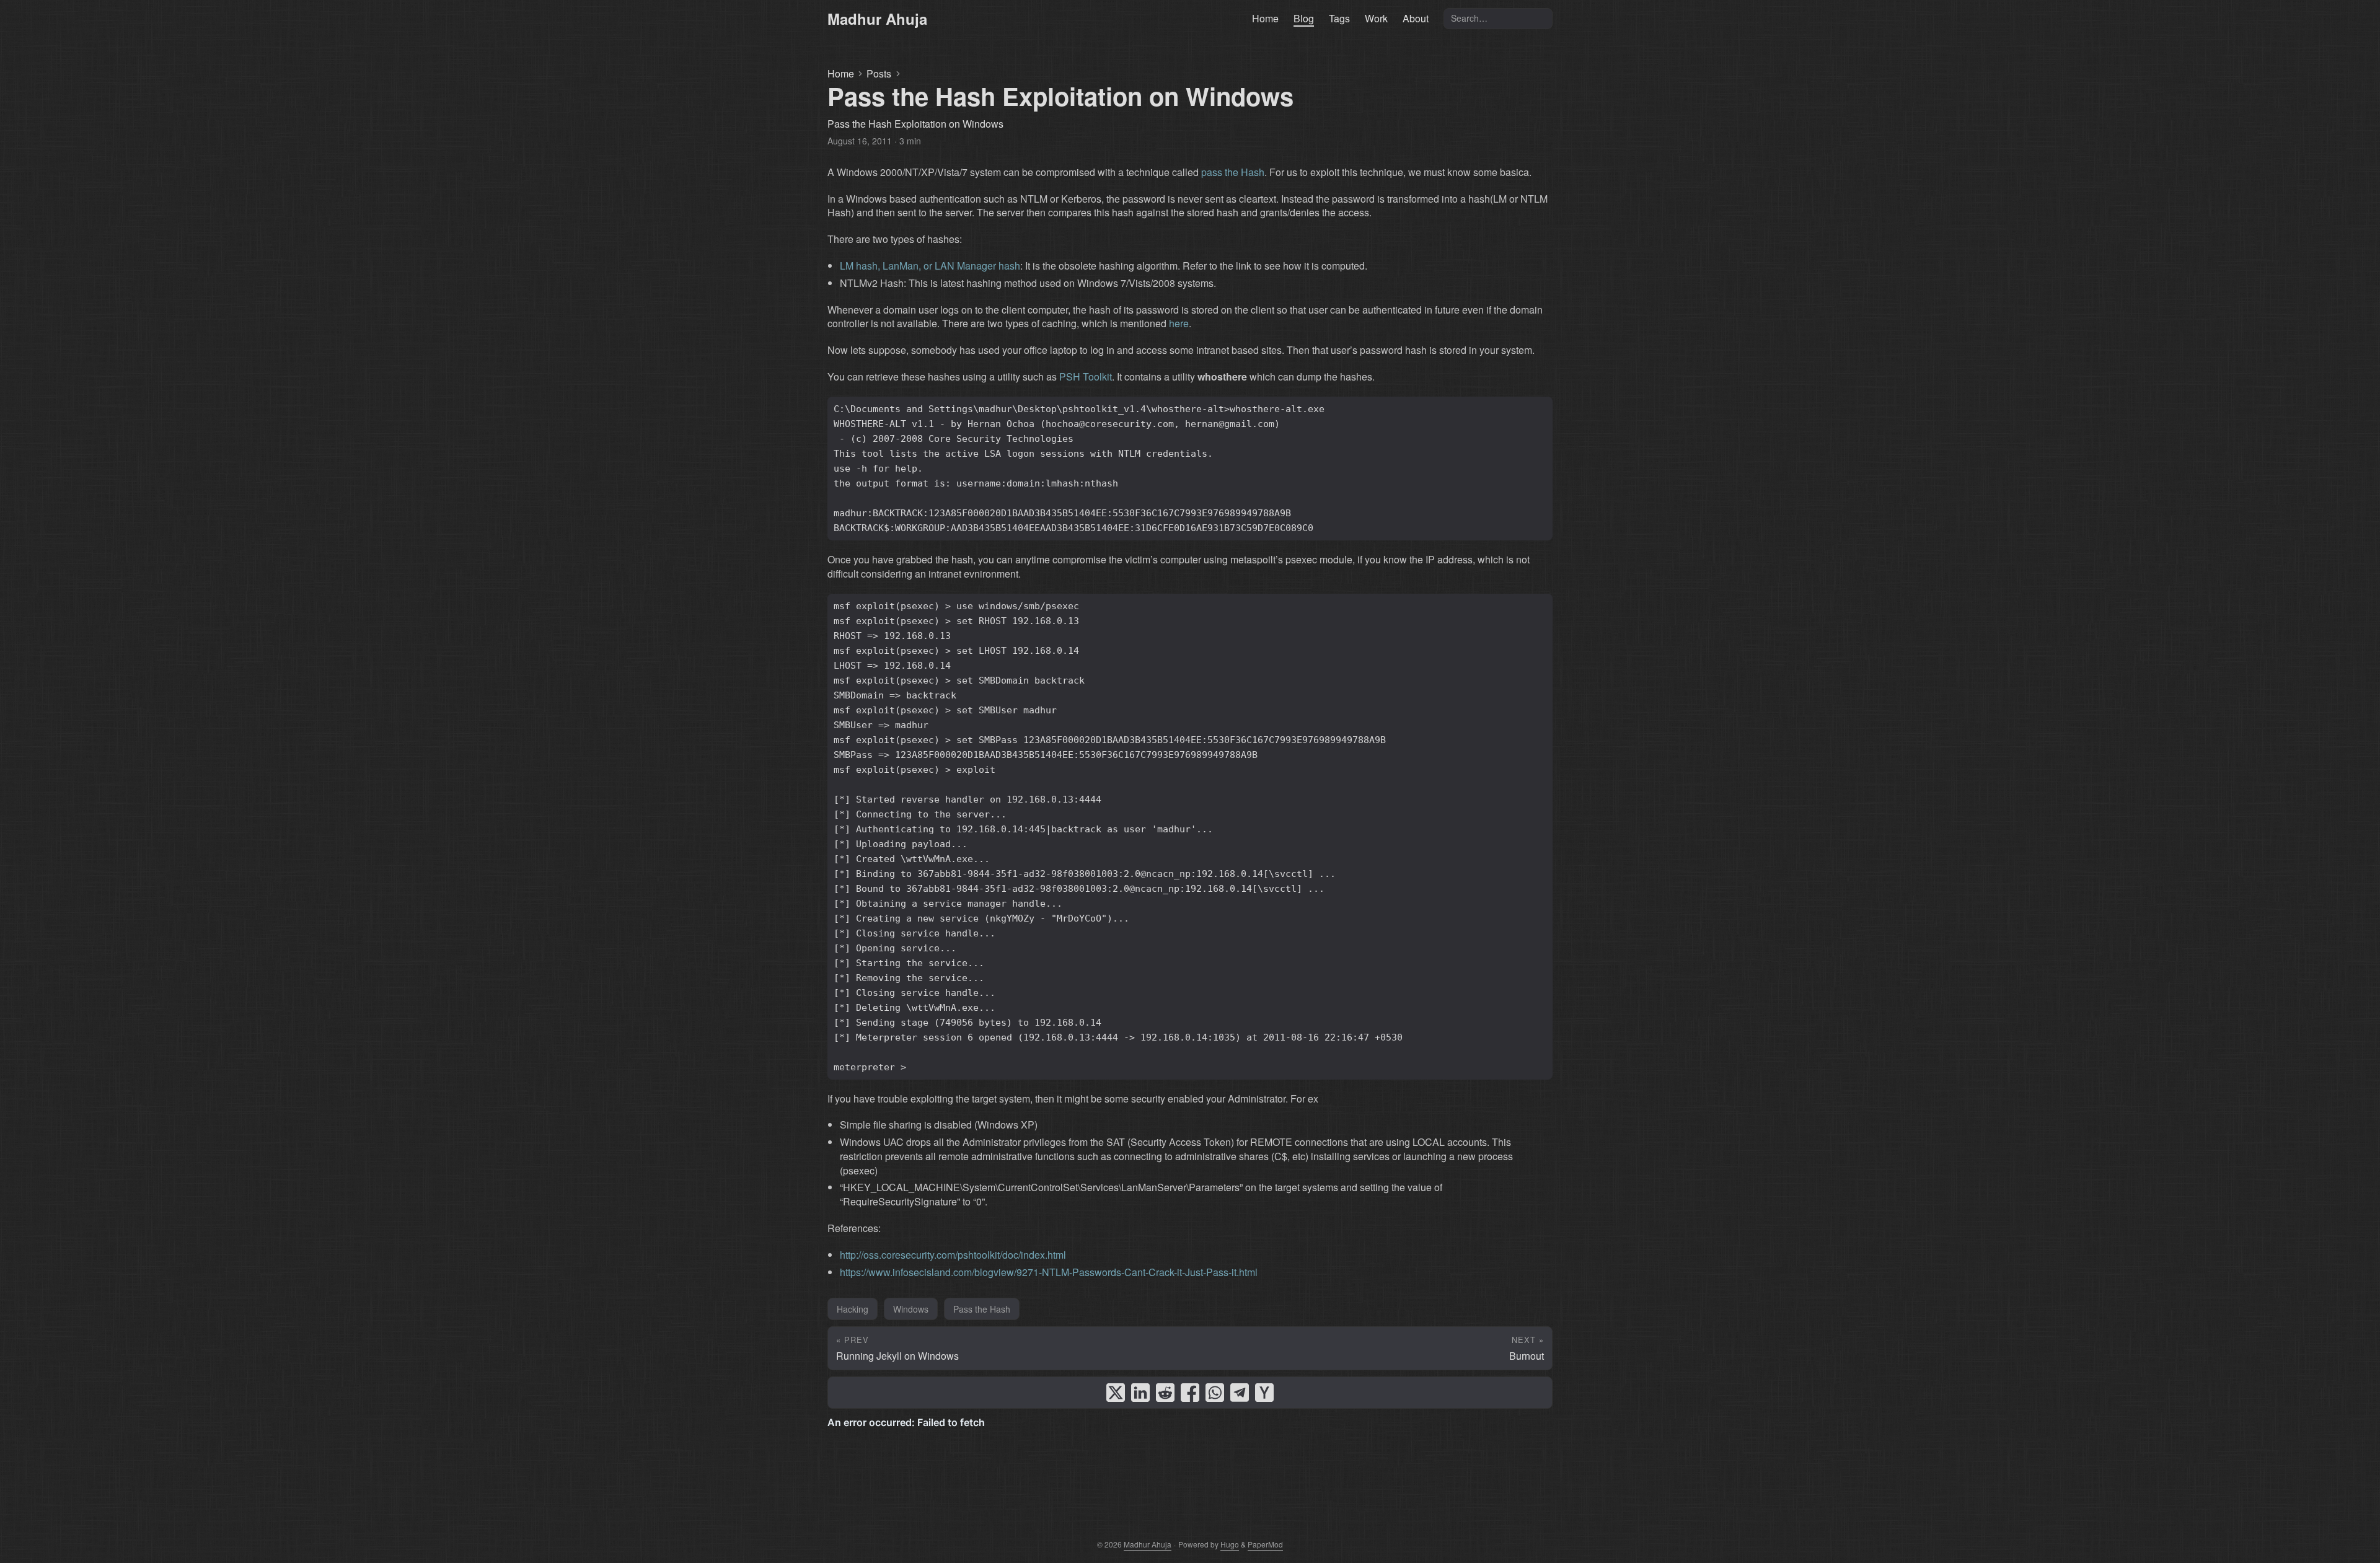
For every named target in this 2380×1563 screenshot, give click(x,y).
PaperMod (1265, 1544)
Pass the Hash (982, 1309)
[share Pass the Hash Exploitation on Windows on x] (1116, 1393)
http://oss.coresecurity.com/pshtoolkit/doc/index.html (953, 1255)
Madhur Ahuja (877, 19)
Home (841, 74)
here (1179, 323)
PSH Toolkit (1086, 376)
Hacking (853, 1309)
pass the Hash (1233, 172)
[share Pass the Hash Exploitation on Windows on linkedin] (1140, 1393)
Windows (911, 1309)
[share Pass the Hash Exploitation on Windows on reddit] (1165, 1393)
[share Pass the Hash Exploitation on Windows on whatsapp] (1215, 1393)
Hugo (1230, 1544)
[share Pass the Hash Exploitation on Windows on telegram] (1240, 1393)
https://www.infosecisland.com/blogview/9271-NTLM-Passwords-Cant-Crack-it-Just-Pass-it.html (1049, 1272)
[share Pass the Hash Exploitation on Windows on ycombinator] (1264, 1393)
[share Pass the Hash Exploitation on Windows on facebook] (1190, 1393)
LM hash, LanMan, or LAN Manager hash (930, 266)
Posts (879, 74)
